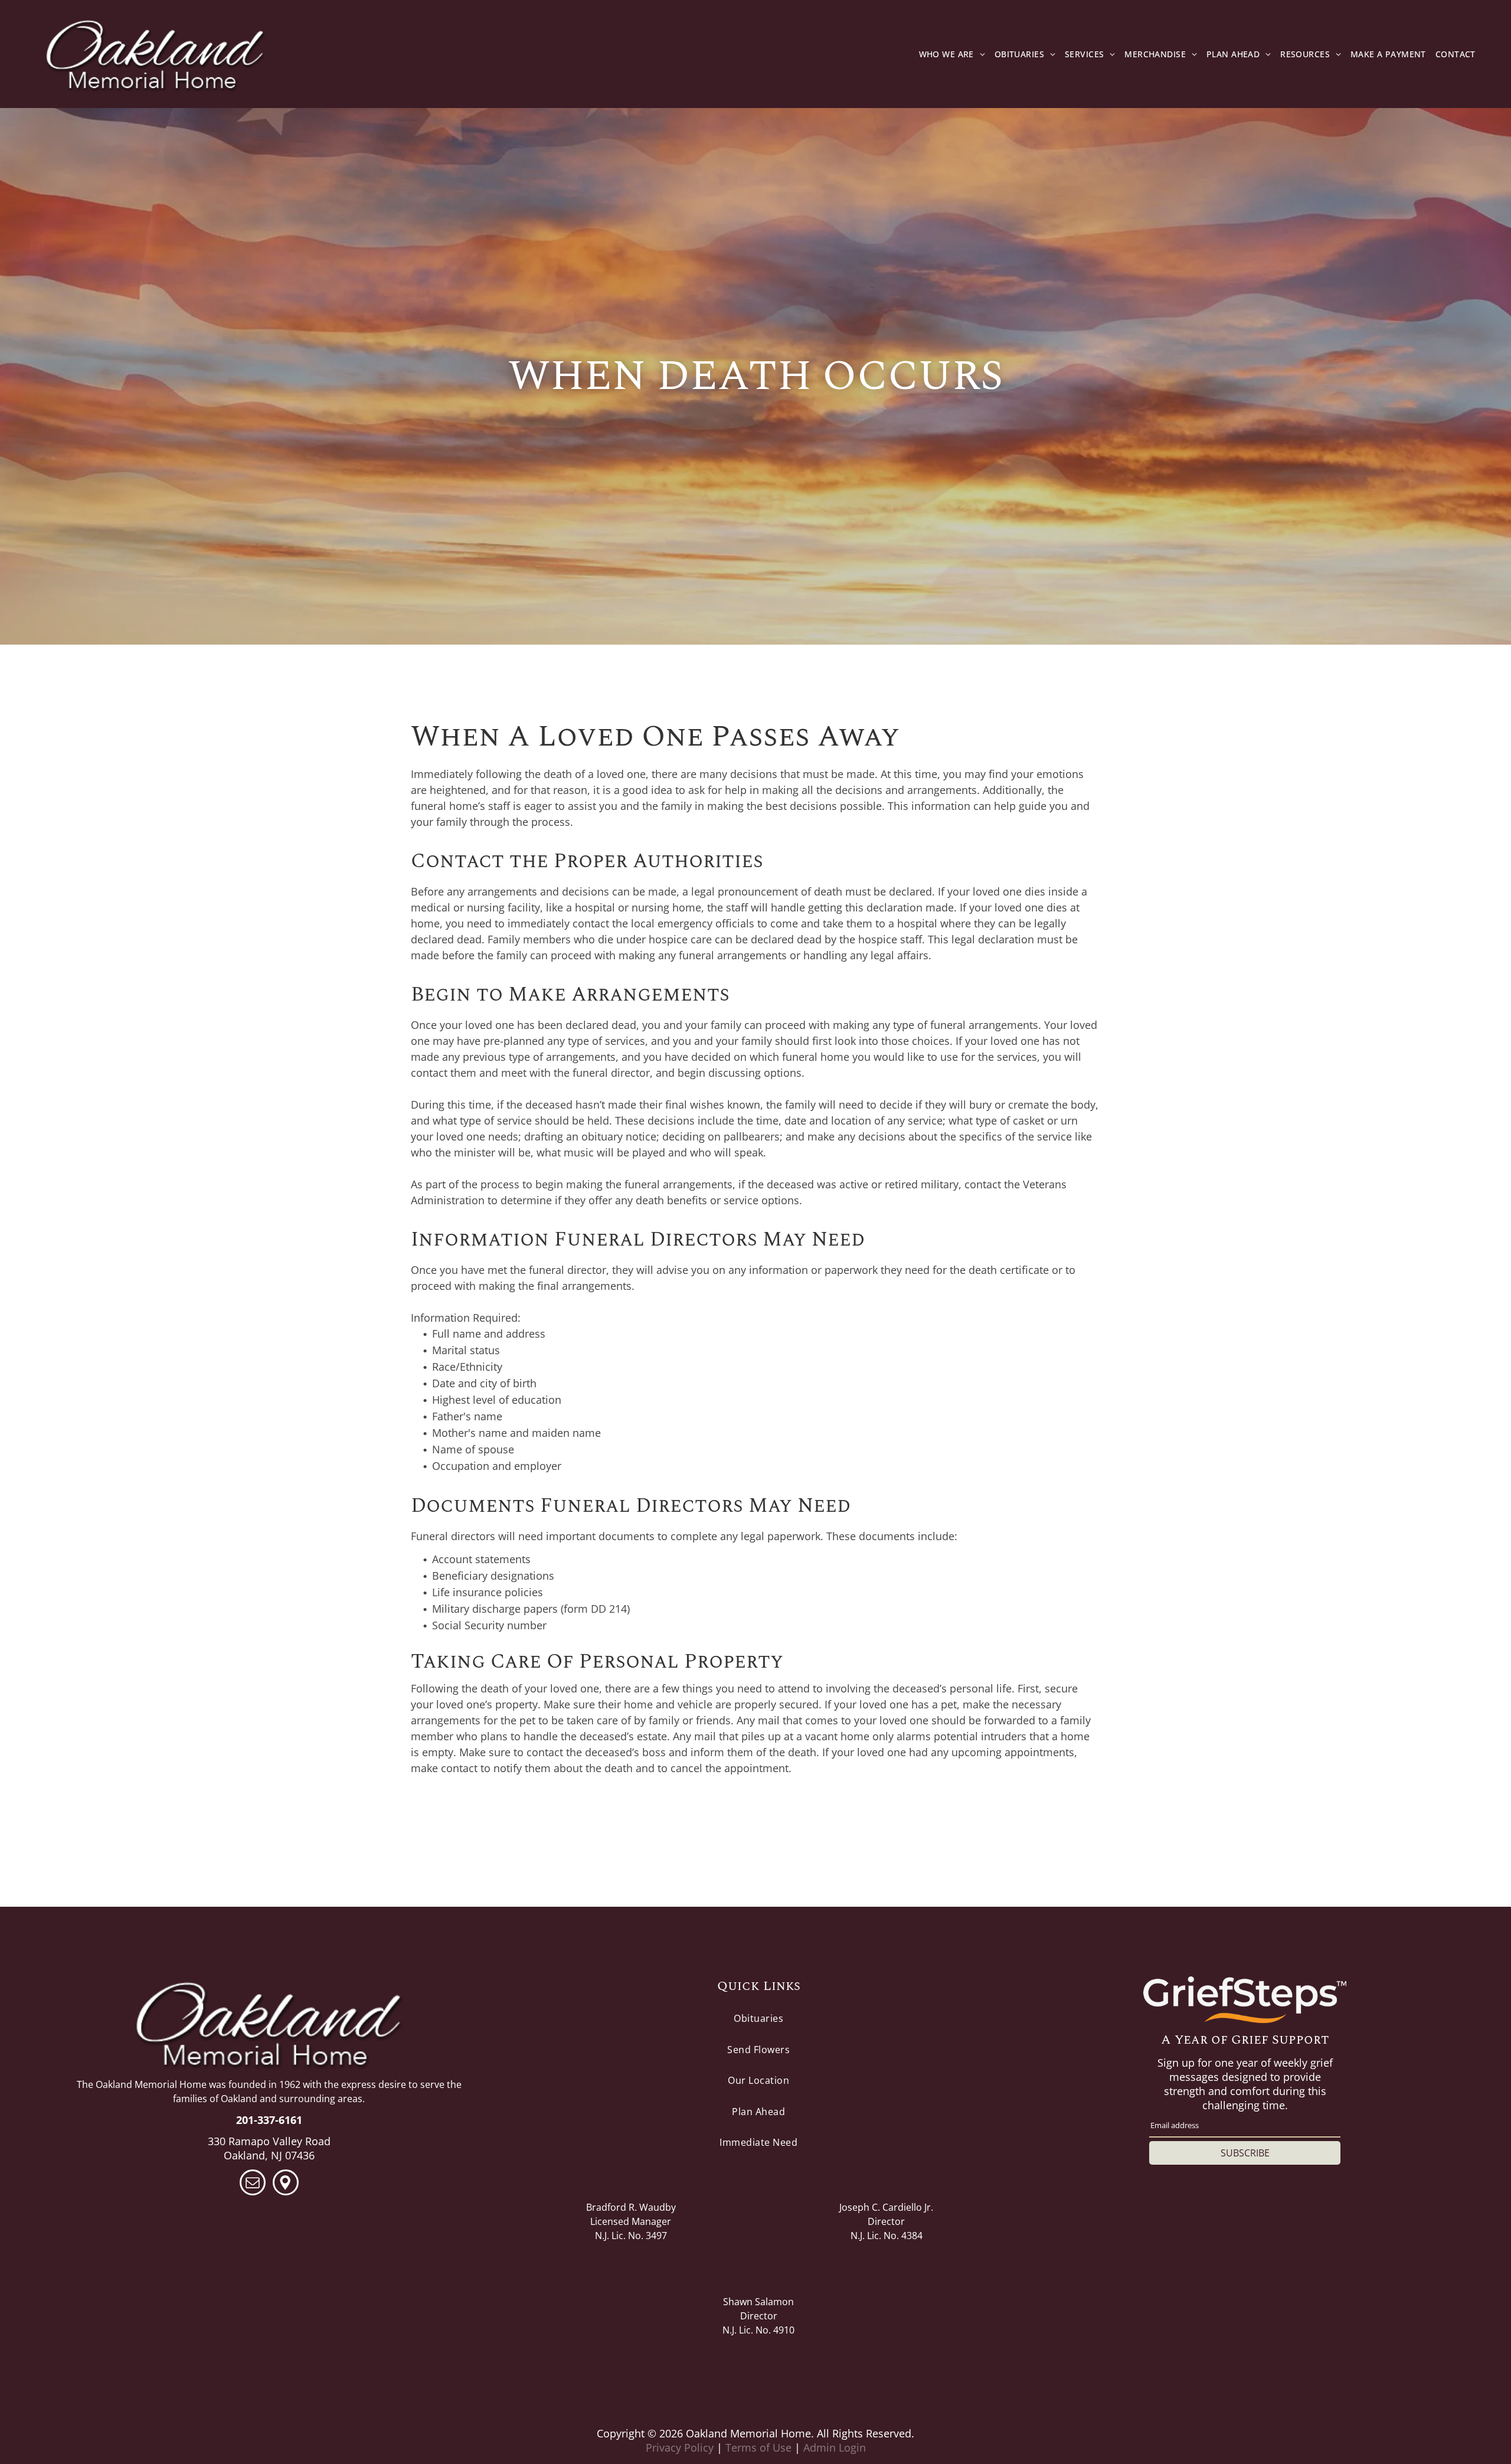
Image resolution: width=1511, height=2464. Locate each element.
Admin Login (835, 2447)
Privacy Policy (680, 2447)
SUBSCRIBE (1245, 2153)
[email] (253, 2184)
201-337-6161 (269, 2120)
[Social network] (286, 2184)
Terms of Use (758, 2447)
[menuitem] (952, 54)
